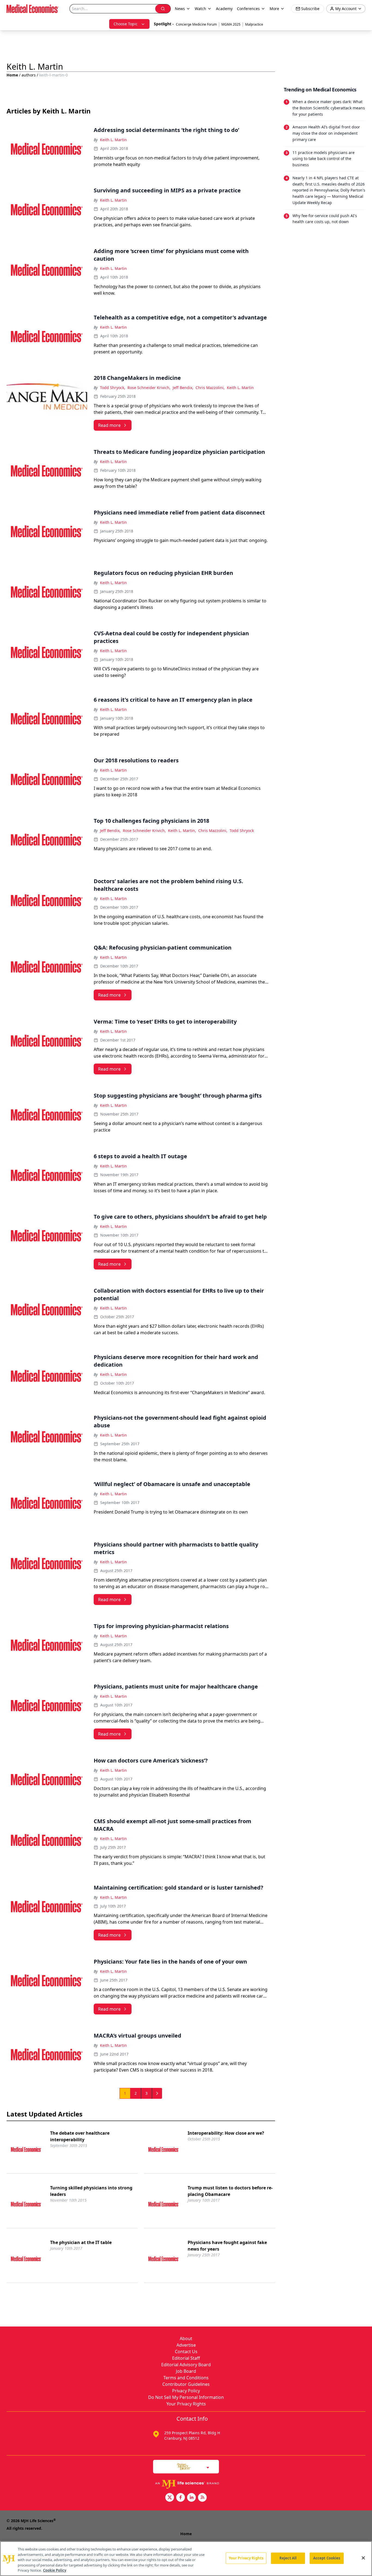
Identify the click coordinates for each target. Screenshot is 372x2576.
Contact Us (186, 2352)
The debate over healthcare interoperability (80, 2136)
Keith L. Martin (113, 140)
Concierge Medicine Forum (196, 24)
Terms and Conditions (186, 2378)
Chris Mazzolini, (210, 388)
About (186, 2338)
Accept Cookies (327, 2558)
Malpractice (254, 24)
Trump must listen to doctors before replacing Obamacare (230, 2191)
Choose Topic (126, 24)
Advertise (186, 2345)
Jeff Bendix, (183, 388)
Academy (224, 9)
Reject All (288, 2558)
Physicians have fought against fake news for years (227, 2246)
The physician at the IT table (81, 2242)
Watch (200, 9)
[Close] (363, 2558)
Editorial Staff (186, 2358)
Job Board (186, 2371)
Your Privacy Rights (186, 2404)
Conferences (248, 9)
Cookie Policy (55, 2570)
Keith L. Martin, (182, 831)
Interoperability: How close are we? (226, 2133)
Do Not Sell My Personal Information (186, 2397)
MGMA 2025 (231, 24)
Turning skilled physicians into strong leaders (91, 2191)
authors (29, 75)
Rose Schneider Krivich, (149, 388)
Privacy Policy (186, 2391)
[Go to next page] (157, 2093)
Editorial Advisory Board (186, 2365)
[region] (186, 2559)
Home (12, 75)
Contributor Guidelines (186, 2384)
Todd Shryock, (113, 388)
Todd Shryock (242, 831)
